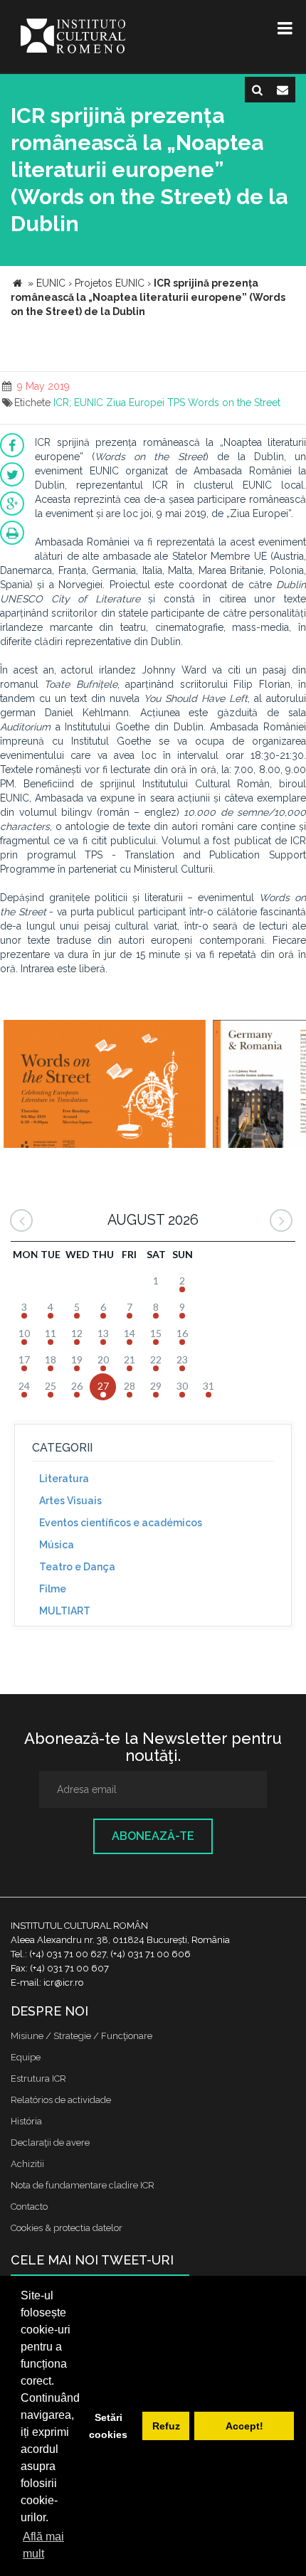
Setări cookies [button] (108, 2426)
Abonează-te (153, 1836)
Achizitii (27, 2164)
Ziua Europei (135, 403)
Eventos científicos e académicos (121, 1523)
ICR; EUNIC (78, 403)
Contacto (29, 2207)
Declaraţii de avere (50, 2143)
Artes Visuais (70, 1501)
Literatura (64, 1479)
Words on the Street (234, 403)
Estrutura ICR (38, 2079)
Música (57, 1545)
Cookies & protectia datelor (67, 2228)
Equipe (26, 2057)
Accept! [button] (244, 2426)
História (26, 2121)
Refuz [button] (166, 2426)
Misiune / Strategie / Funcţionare (81, 2036)
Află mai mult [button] (43, 2545)
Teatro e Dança (77, 1567)
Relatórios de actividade (61, 2100)
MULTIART (65, 1611)
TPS (176, 403)
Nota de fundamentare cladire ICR (83, 2185)
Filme (53, 1589)
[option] (105, 1086)
